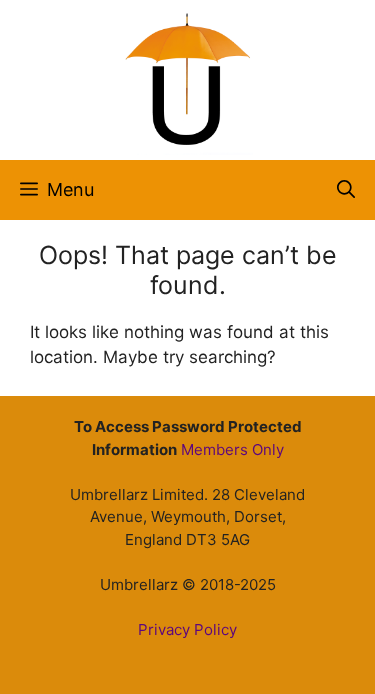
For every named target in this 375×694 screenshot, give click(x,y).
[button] (346, 190)
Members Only (232, 449)
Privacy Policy (187, 629)
